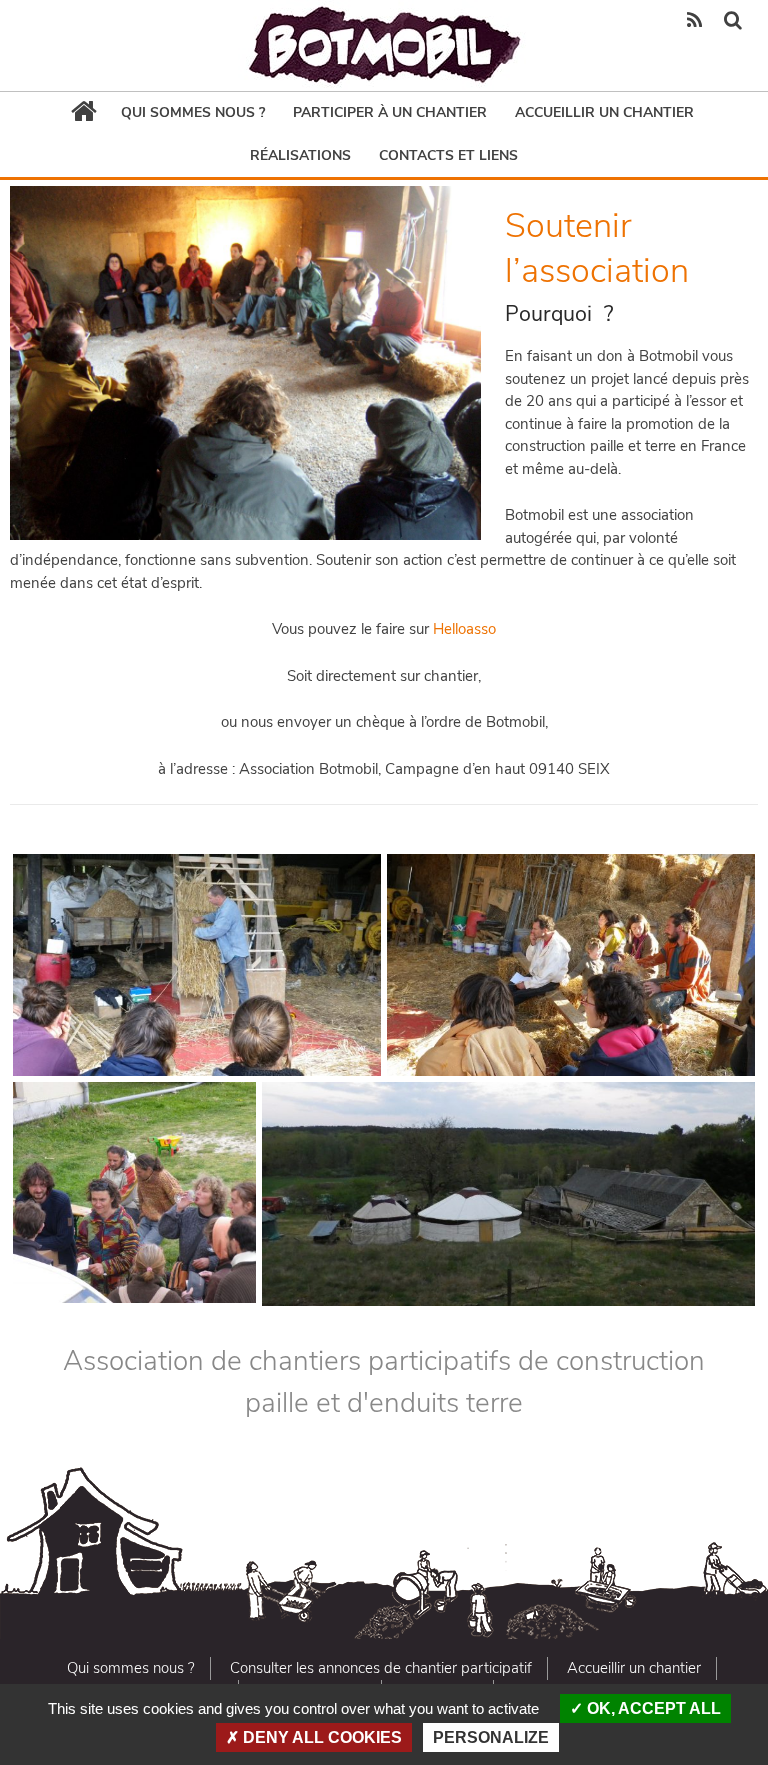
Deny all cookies (320, 1737)
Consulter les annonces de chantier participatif (381, 1668)
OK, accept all (652, 1708)
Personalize (491, 1737)
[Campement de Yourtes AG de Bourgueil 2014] (508, 1194)
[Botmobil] (384, 45)
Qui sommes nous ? (193, 112)
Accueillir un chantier (604, 112)
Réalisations (300, 155)
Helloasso (464, 629)
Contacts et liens (448, 155)
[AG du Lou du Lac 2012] (571, 965)
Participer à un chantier (390, 112)
